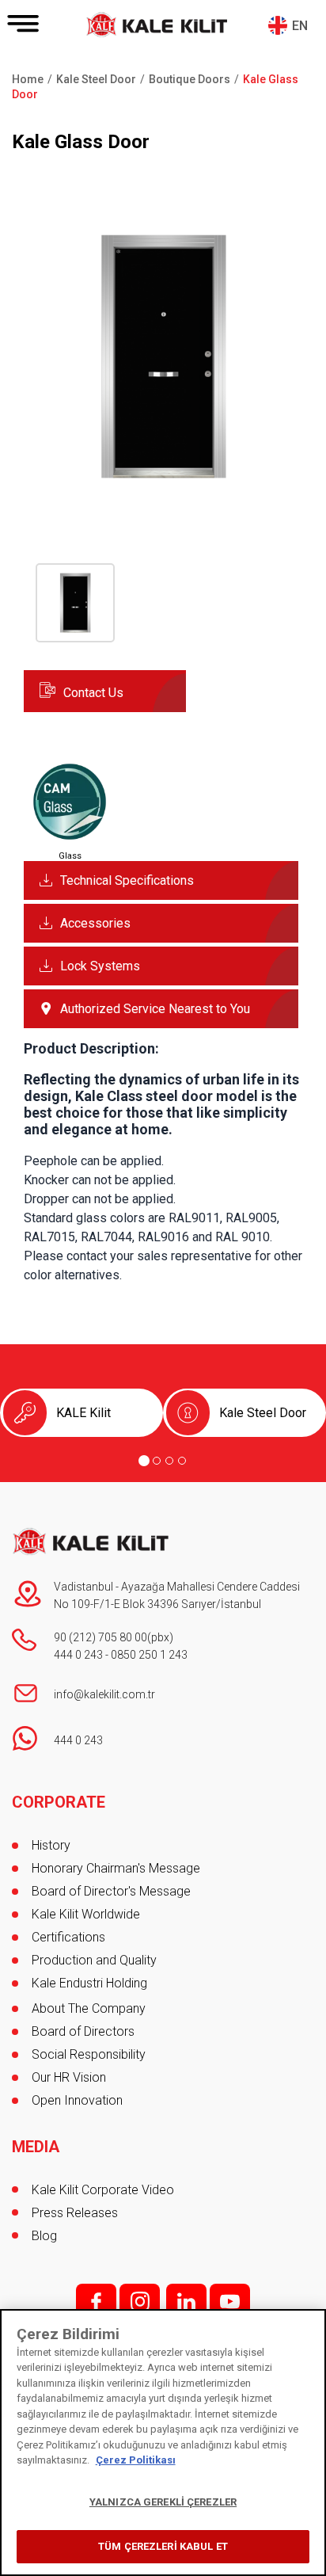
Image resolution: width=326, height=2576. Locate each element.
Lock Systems (100, 966)
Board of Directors (83, 2031)
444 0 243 (78, 1655)
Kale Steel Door (263, 1413)
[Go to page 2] (157, 1461)
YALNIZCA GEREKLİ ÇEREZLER (163, 2502)
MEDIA (36, 2147)
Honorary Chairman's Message (116, 1868)
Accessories (95, 923)
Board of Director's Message (111, 1891)
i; (140, 2302)
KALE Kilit (83, 1413)
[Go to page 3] (169, 1461)
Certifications (68, 1937)
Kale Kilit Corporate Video (103, 2190)
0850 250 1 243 (149, 1655)
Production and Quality (94, 1960)
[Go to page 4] (182, 1461)
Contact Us (93, 693)
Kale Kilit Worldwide (86, 1914)
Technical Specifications (127, 880)
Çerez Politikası (136, 2460)
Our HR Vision (69, 2077)
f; (96, 2302)
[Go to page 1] (144, 1461)
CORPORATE (59, 1802)
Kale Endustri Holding (89, 1983)
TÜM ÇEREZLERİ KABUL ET (163, 2546)
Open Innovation (77, 2100)
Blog (44, 2236)
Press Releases (75, 2213)
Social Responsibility (89, 2054)
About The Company (89, 2008)
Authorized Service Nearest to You (155, 1009)
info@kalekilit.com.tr (104, 1694)
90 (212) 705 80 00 (100, 1637)
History (51, 1845)
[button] (163, 492)
